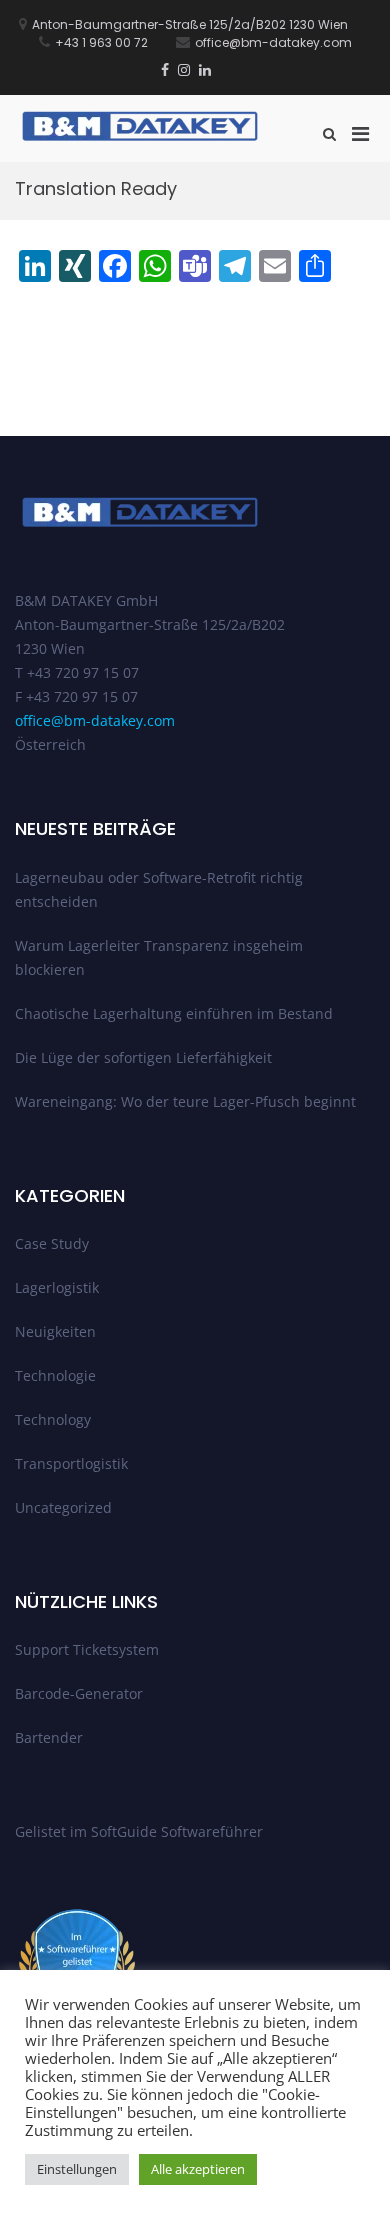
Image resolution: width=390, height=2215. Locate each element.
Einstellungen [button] (77, 2169)
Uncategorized (63, 1507)
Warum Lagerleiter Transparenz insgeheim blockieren (159, 957)
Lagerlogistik (57, 1287)
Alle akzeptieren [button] (198, 2169)
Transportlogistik (71, 1463)
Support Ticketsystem (87, 1649)
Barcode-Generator (79, 1693)
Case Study (52, 1243)
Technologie (55, 1375)
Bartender (49, 1737)
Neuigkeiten (55, 1331)
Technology (53, 1419)
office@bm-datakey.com (95, 720)
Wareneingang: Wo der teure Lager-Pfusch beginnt (185, 1101)
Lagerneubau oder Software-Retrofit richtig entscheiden (159, 889)
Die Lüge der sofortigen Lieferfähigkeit (143, 1057)
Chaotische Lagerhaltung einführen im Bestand (174, 1013)
